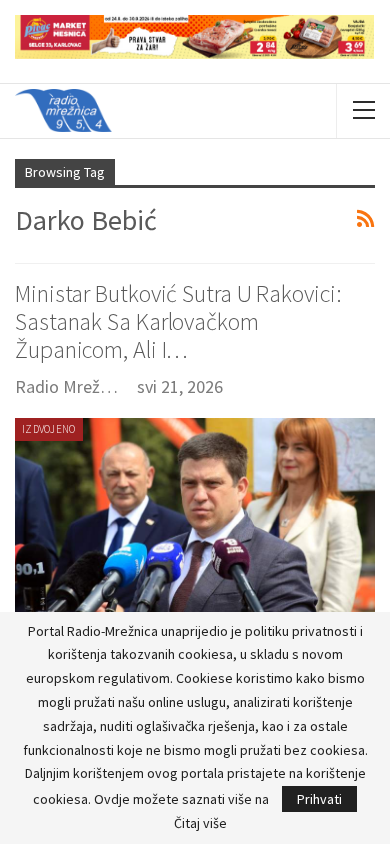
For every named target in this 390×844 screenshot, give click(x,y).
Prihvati (319, 799)
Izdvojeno (49, 429)
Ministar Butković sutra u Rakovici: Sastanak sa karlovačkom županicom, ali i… (178, 321)
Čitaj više (200, 823)
